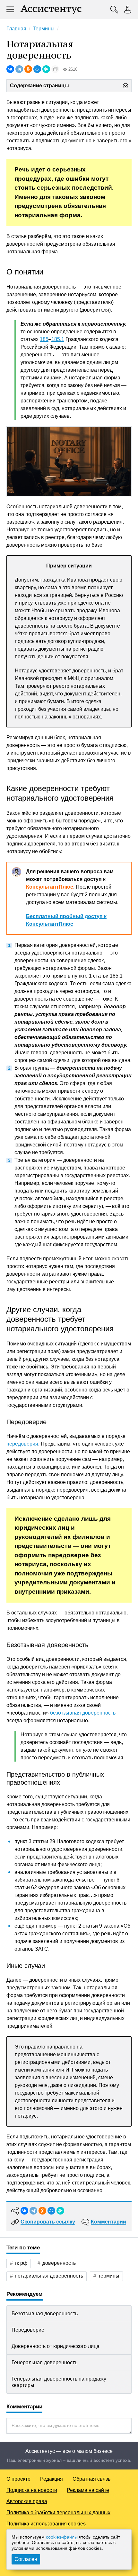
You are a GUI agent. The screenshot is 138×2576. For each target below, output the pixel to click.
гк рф (21, 2263)
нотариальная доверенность (49, 2276)
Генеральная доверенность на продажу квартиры (59, 2382)
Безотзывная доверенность (45, 2314)
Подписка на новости (32, 2490)
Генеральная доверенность (44, 2362)
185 (44, 339)
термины (109, 2276)
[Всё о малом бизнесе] (51, 10)
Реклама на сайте (88, 2490)
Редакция (52, 2479)
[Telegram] (19, 69)
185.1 (58, 339)
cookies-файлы (62, 2537)
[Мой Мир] (37, 69)
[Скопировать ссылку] (55, 69)
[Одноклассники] (28, 69)
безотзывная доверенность (83, 1713)
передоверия (22, 1444)
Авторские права (27, 2501)
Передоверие (28, 2330)
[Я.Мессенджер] (46, 69)
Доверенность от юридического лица (56, 2346)
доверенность (59, 2263)
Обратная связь (91, 2479)
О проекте (18, 2479)
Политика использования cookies (46, 2524)
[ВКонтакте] (10, 69)
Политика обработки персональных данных (58, 2513)
